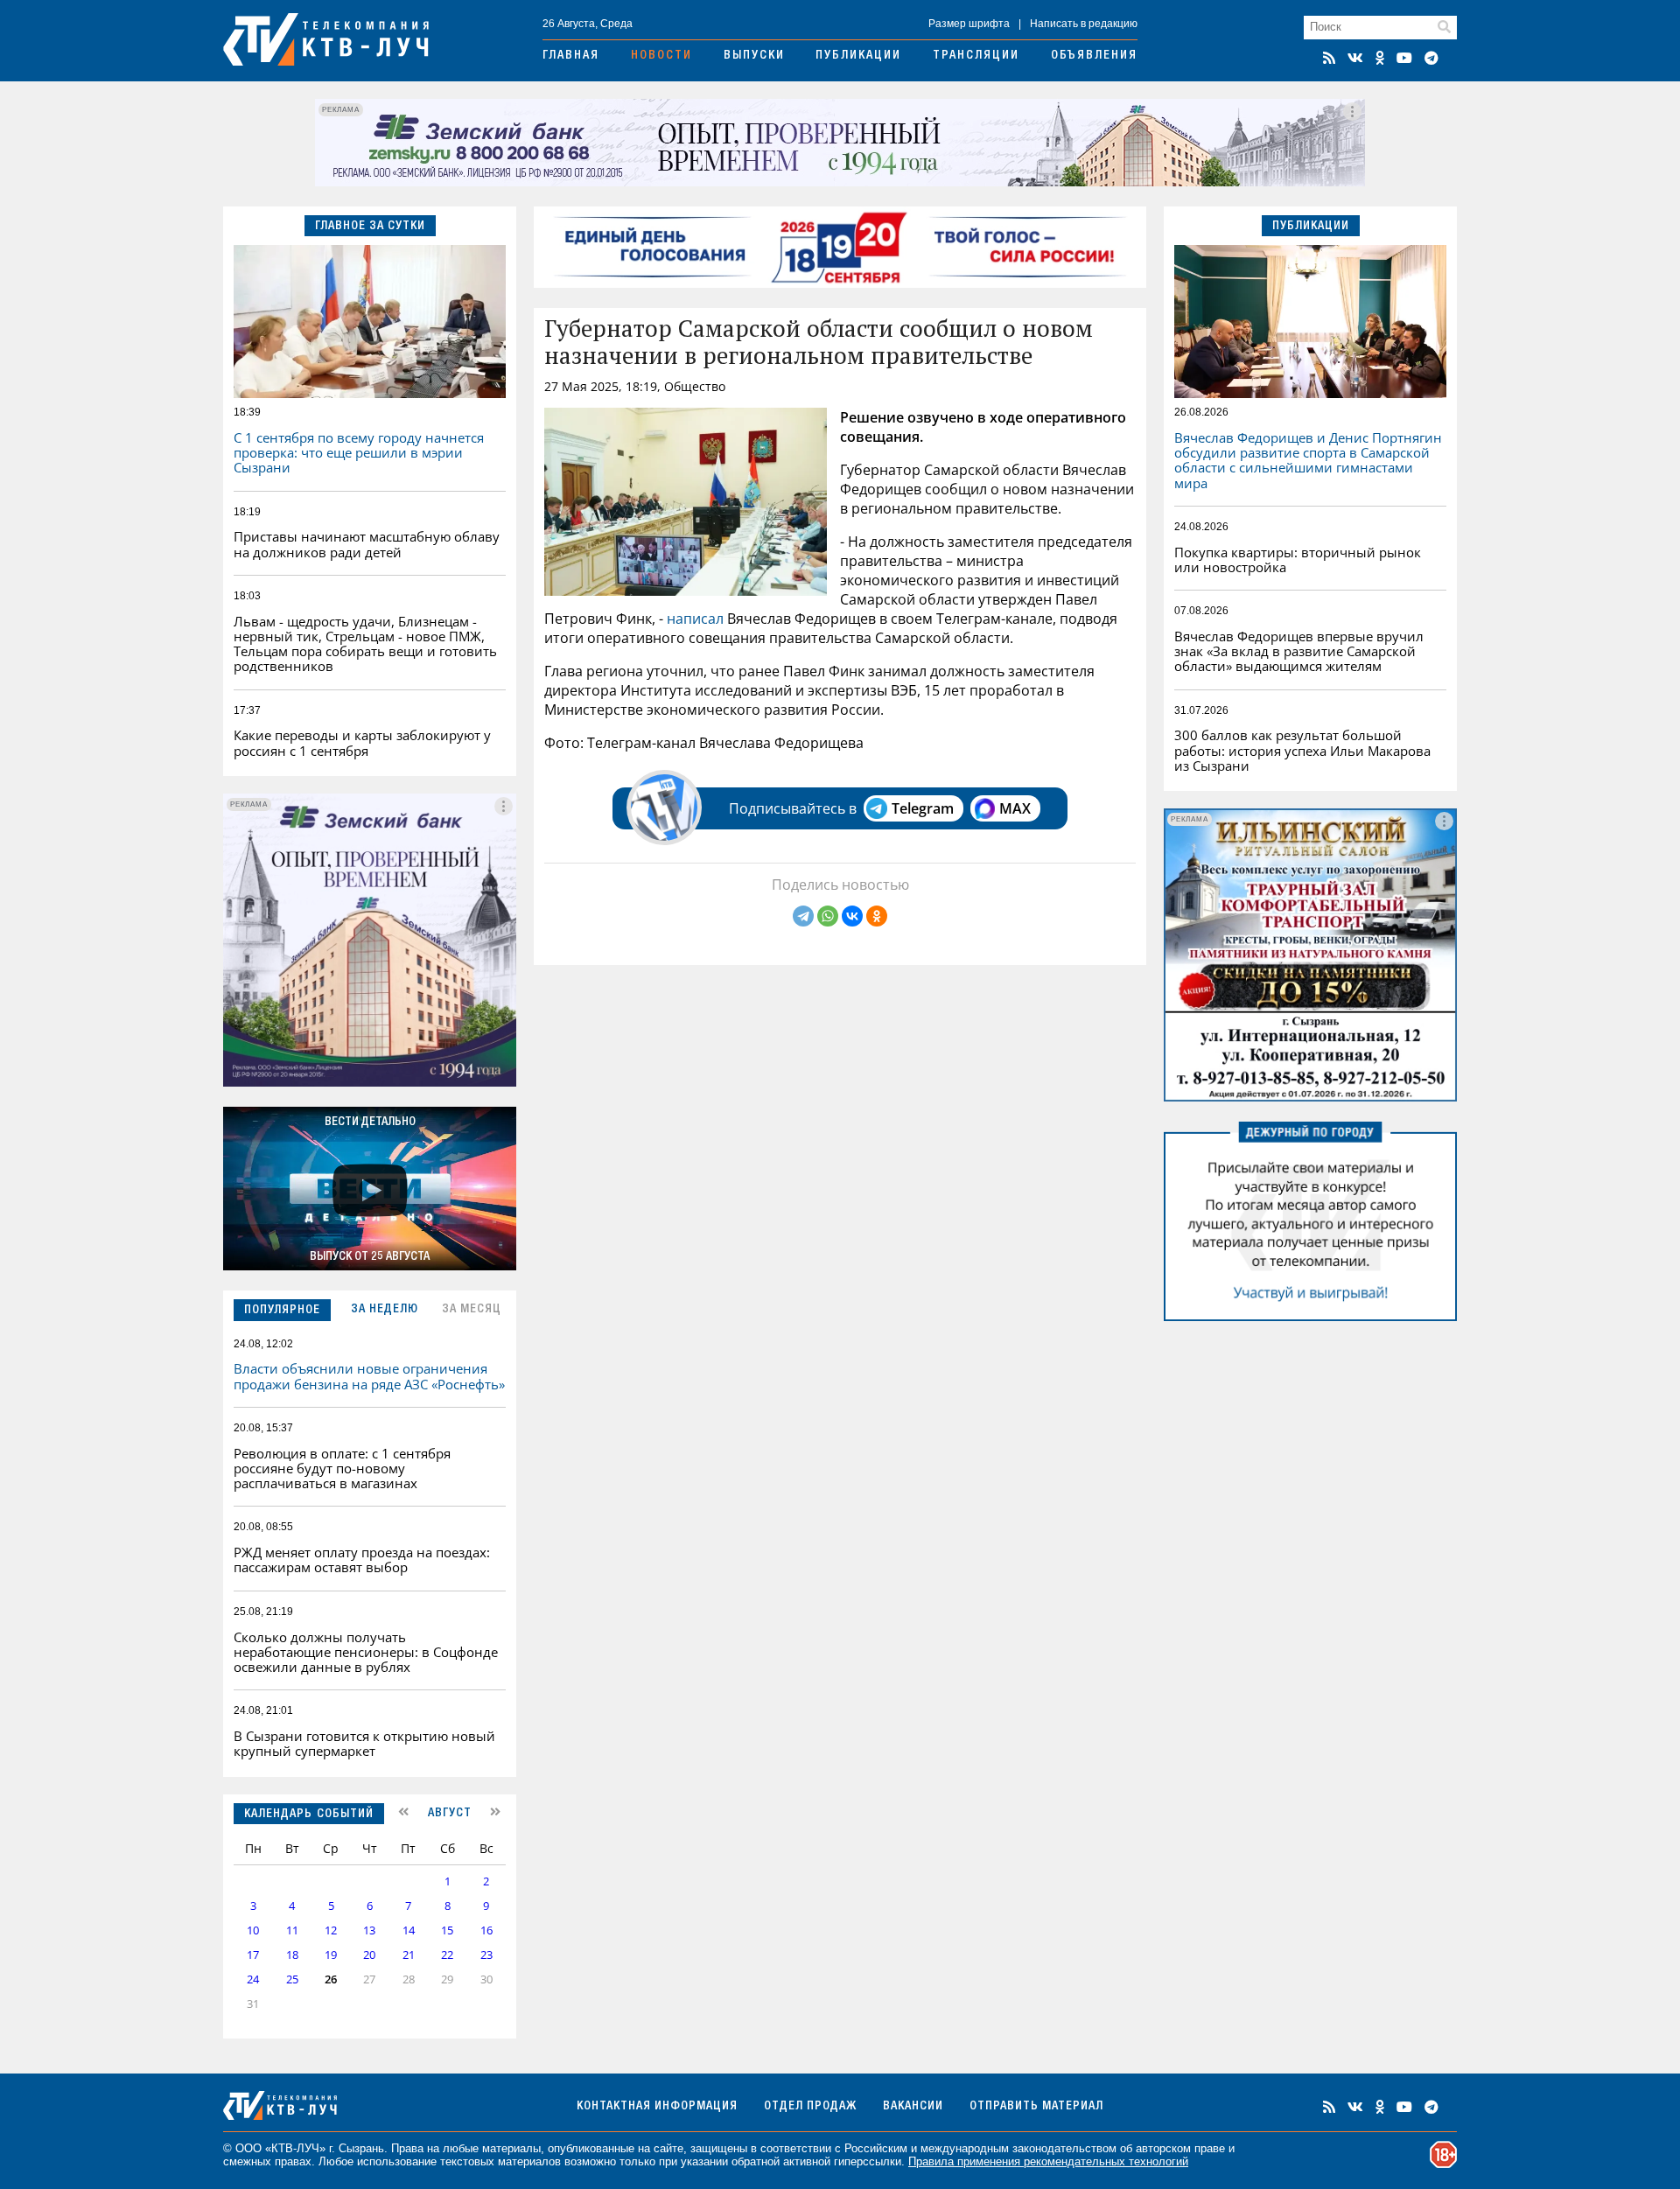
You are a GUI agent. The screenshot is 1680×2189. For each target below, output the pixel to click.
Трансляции (976, 56)
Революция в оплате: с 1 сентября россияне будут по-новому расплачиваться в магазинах (342, 1469)
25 (292, 1979)
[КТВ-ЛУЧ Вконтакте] (1355, 58)
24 (253, 1979)
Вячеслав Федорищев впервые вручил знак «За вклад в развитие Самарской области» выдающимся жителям (1299, 651)
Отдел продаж (810, 2107)
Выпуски (754, 56)
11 (292, 1930)
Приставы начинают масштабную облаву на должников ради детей (367, 544)
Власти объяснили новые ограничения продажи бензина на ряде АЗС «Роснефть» (369, 1376)
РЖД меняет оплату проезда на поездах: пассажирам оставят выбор (362, 1560)
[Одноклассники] (877, 916)
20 (369, 1955)
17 (253, 1955)
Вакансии (913, 2107)
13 (369, 1930)
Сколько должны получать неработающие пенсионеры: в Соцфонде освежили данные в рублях (366, 1652)
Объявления (1094, 56)
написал (695, 619)
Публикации (858, 56)
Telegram (923, 808)
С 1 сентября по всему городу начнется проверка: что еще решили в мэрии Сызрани (359, 453)
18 (292, 1955)
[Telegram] (803, 916)
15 (447, 1930)
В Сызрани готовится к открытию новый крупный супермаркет (364, 1743)
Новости (661, 56)
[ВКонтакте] (852, 916)
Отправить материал (1036, 2107)
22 (447, 1955)
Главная (571, 56)
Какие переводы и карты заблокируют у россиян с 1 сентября (362, 742)
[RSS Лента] (1329, 58)
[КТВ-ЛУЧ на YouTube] (1404, 58)
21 (409, 1955)
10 (253, 1930)
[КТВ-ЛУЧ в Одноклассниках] (1380, 58)
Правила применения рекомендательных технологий (1048, 2161)
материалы (511, 2148)
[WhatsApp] (828, 916)
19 (331, 1955)
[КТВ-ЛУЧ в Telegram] (1431, 58)
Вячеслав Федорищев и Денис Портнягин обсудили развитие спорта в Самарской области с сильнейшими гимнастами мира (1308, 460)
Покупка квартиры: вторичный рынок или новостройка (1298, 559)
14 (409, 1930)
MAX (1015, 808)
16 (486, 1930)
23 (486, 1955)
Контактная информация (657, 2107)
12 (331, 1930)
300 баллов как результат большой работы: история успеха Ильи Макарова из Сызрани (1302, 750)
